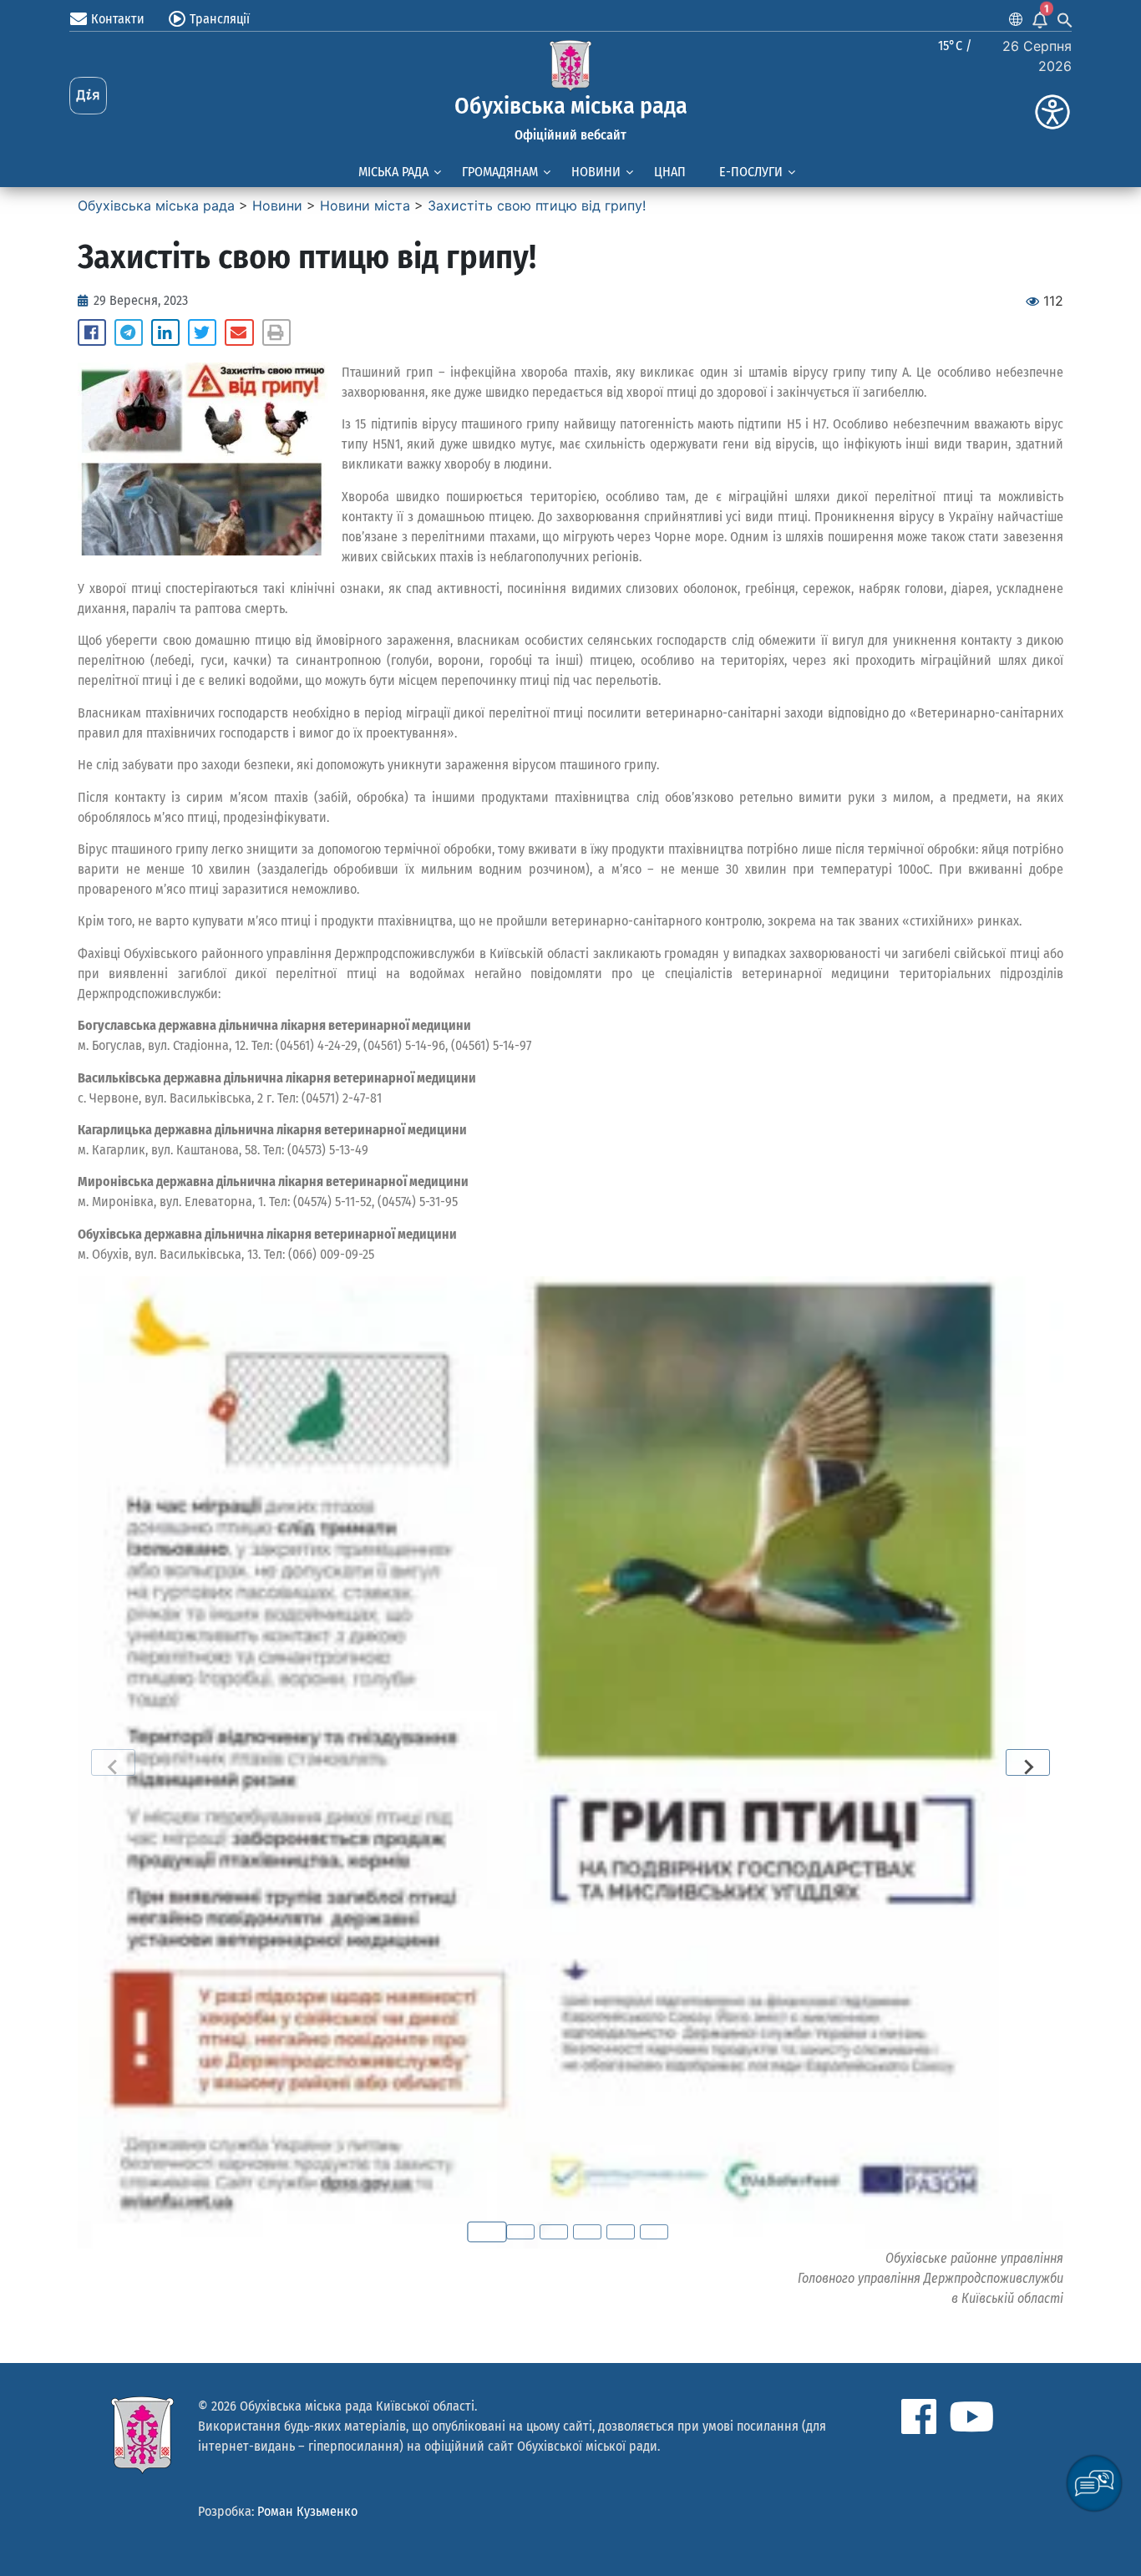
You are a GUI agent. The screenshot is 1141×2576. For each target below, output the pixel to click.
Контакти (118, 19)
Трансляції (220, 19)
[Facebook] (919, 2416)
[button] (92, 332)
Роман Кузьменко (307, 2511)
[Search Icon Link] (1065, 19)
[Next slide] (1028, 1762)
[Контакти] (79, 19)
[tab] (487, 2232)
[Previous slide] (113, 1762)
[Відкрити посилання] (570, 1762)
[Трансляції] (177, 19)
